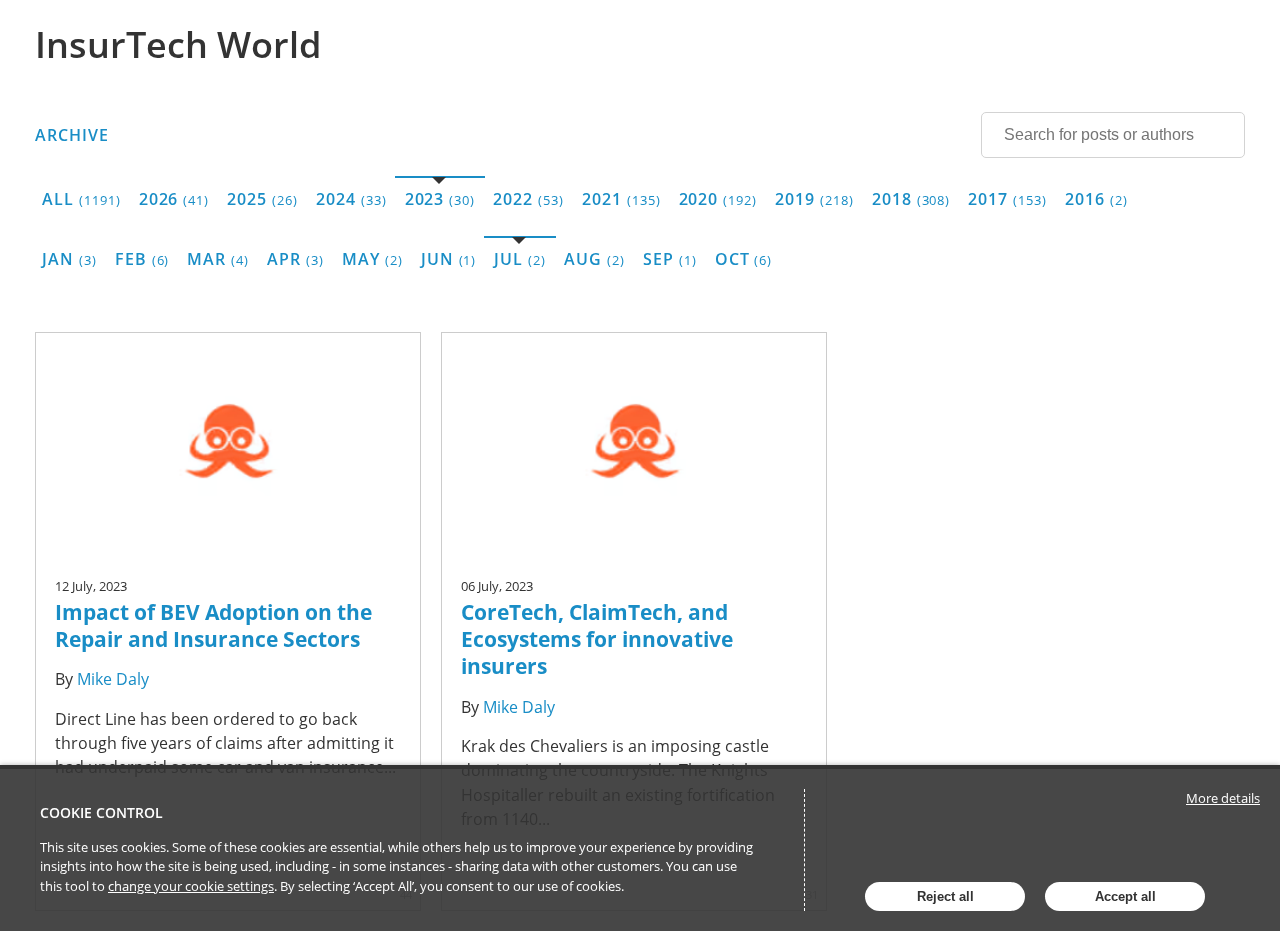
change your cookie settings (191, 886)
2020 (718, 199)
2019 (814, 199)
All (81, 199)
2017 (1007, 199)
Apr (295, 259)
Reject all (945, 896)
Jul (520, 259)
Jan (69, 259)
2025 (262, 199)
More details (1223, 798)
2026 (174, 199)
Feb (142, 259)
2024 (351, 199)
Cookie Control (101, 812)
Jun (449, 259)
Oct (744, 259)
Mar (218, 259)
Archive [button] (72, 135)
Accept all (1125, 896)
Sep (670, 259)
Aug (594, 259)
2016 (1096, 199)
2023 (440, 199)
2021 (621, 199)
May (372, 259)
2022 (528, 199)
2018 (911, 199)
